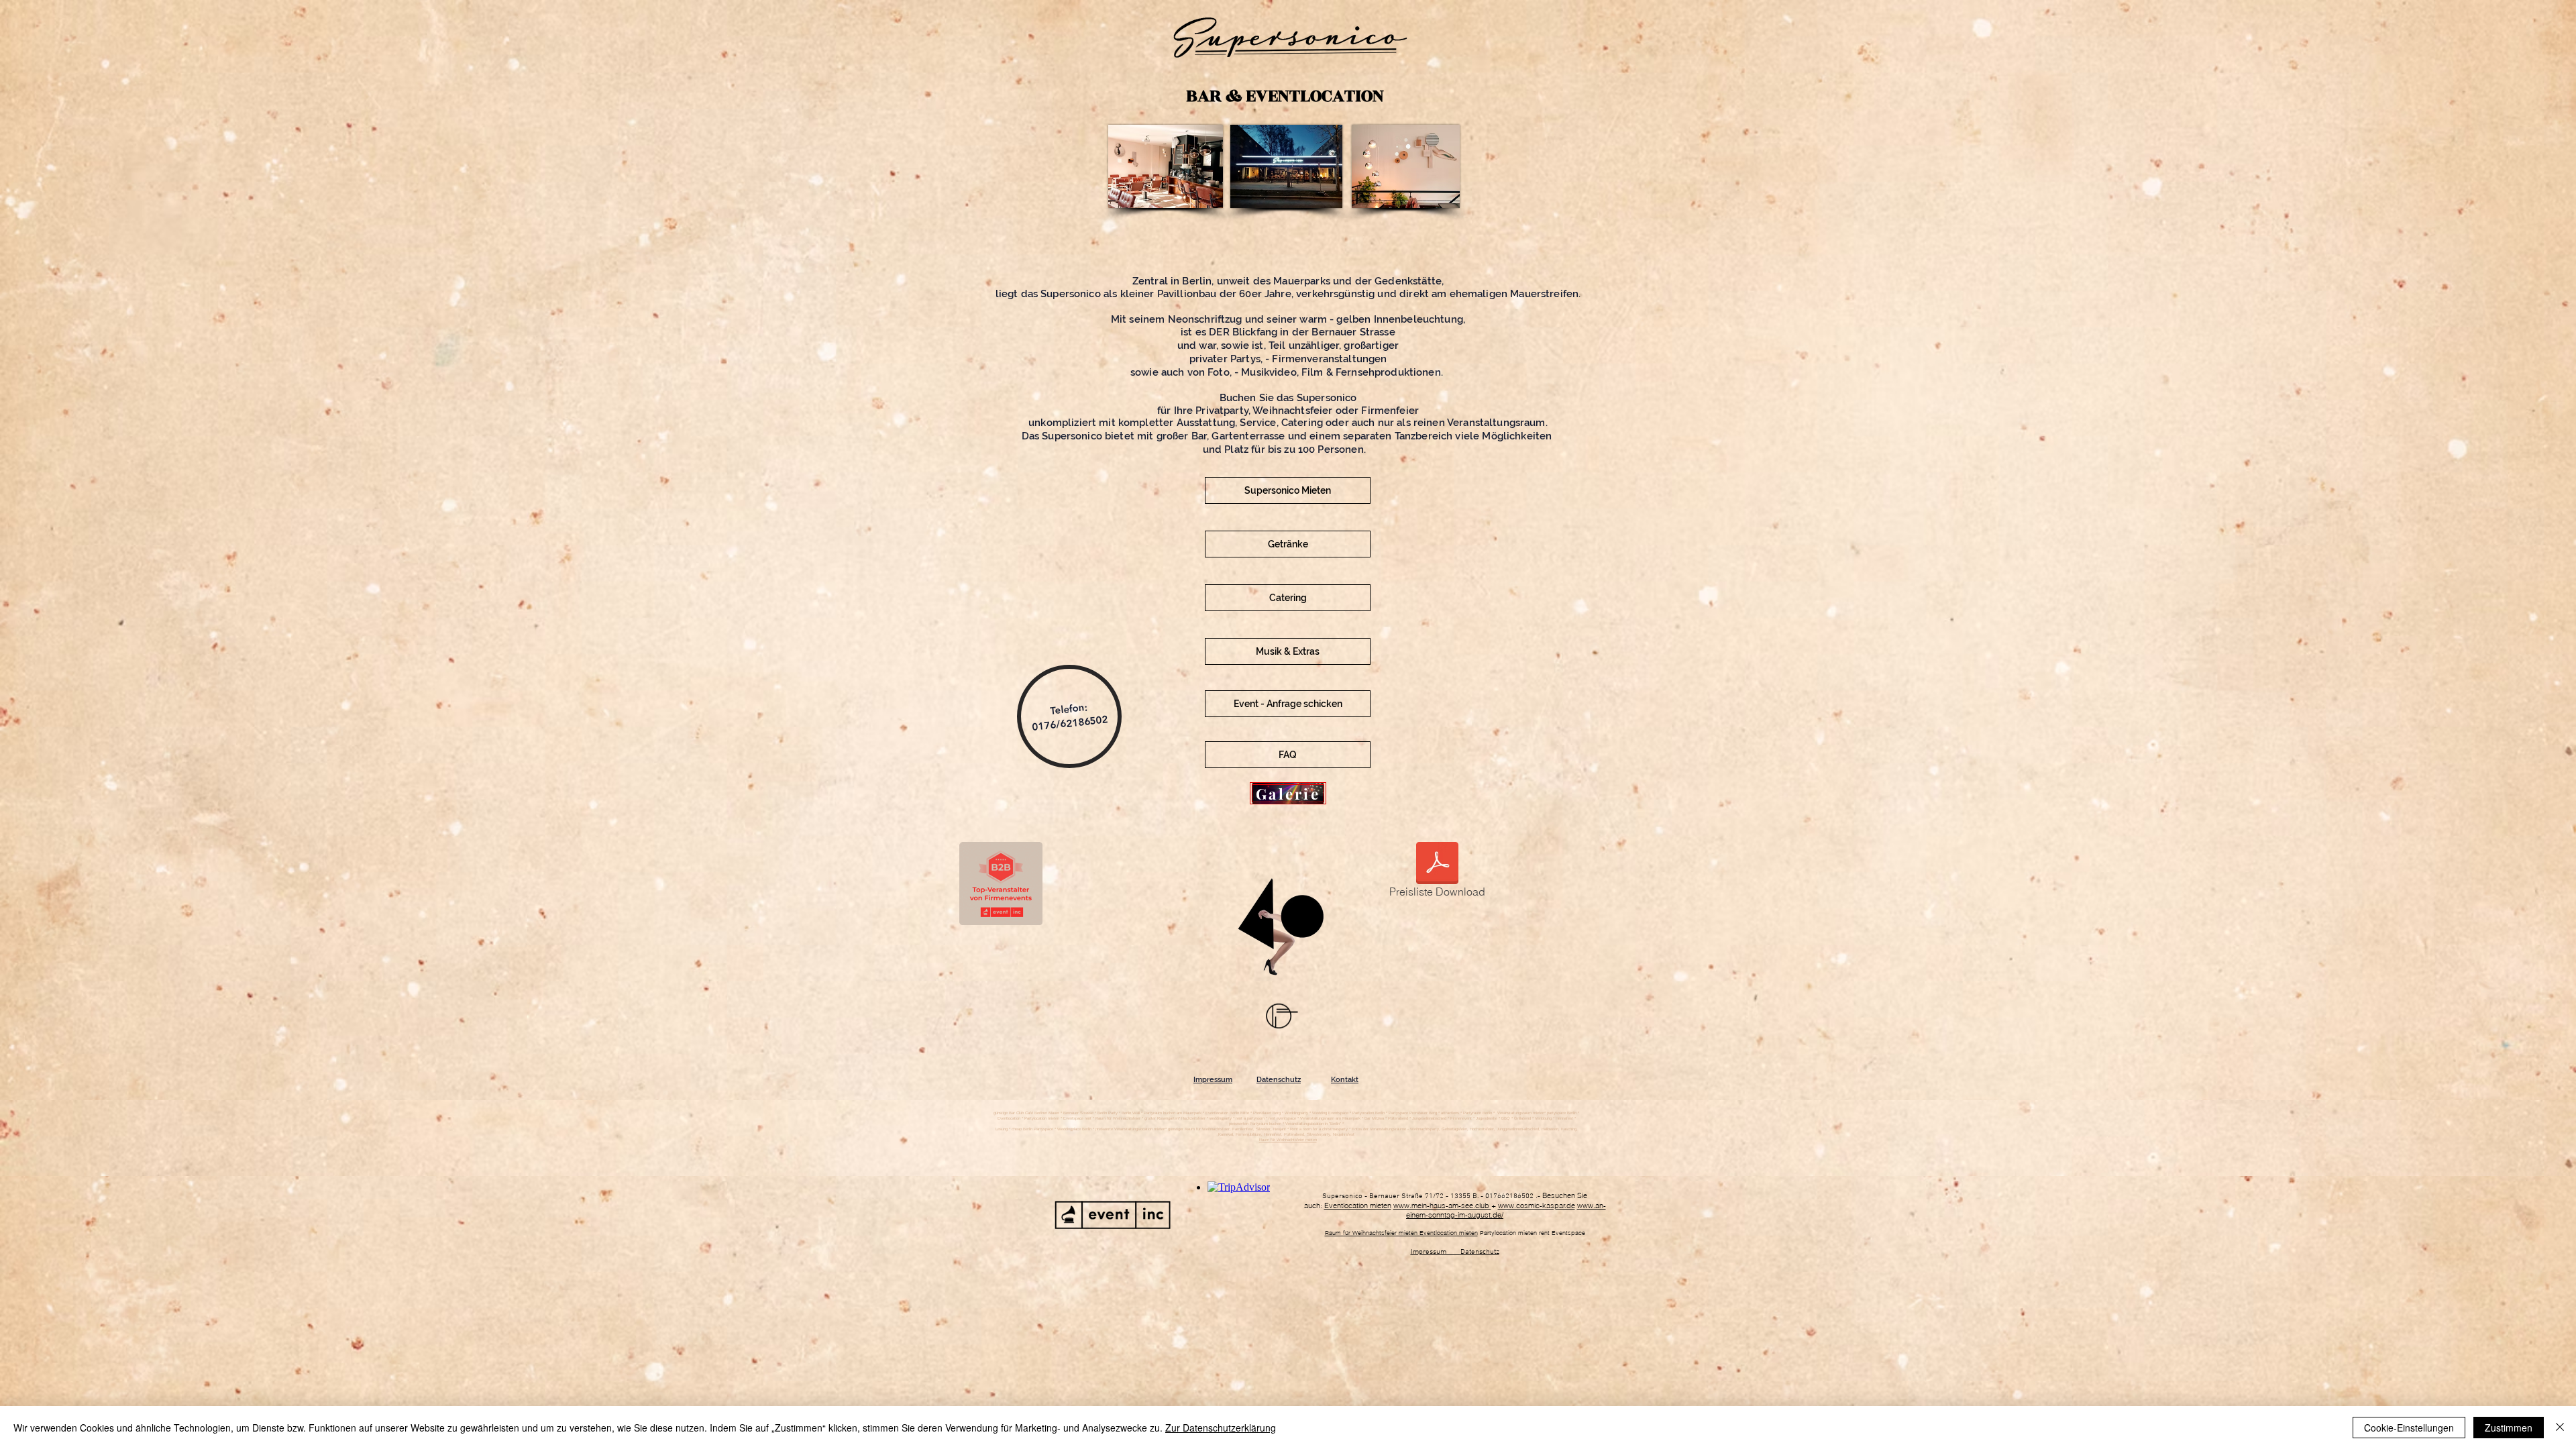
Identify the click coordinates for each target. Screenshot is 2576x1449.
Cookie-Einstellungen (2409, 1428)
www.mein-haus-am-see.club (1442, 1205)
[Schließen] (2560, 1428)
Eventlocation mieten (1358, 1205)
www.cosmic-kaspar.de (1537, 1205)
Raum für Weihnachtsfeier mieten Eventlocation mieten (1401, 1233)
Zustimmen (2509, 1428)
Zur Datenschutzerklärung (1221, 1428)
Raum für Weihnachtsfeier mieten (1288, 1140)
